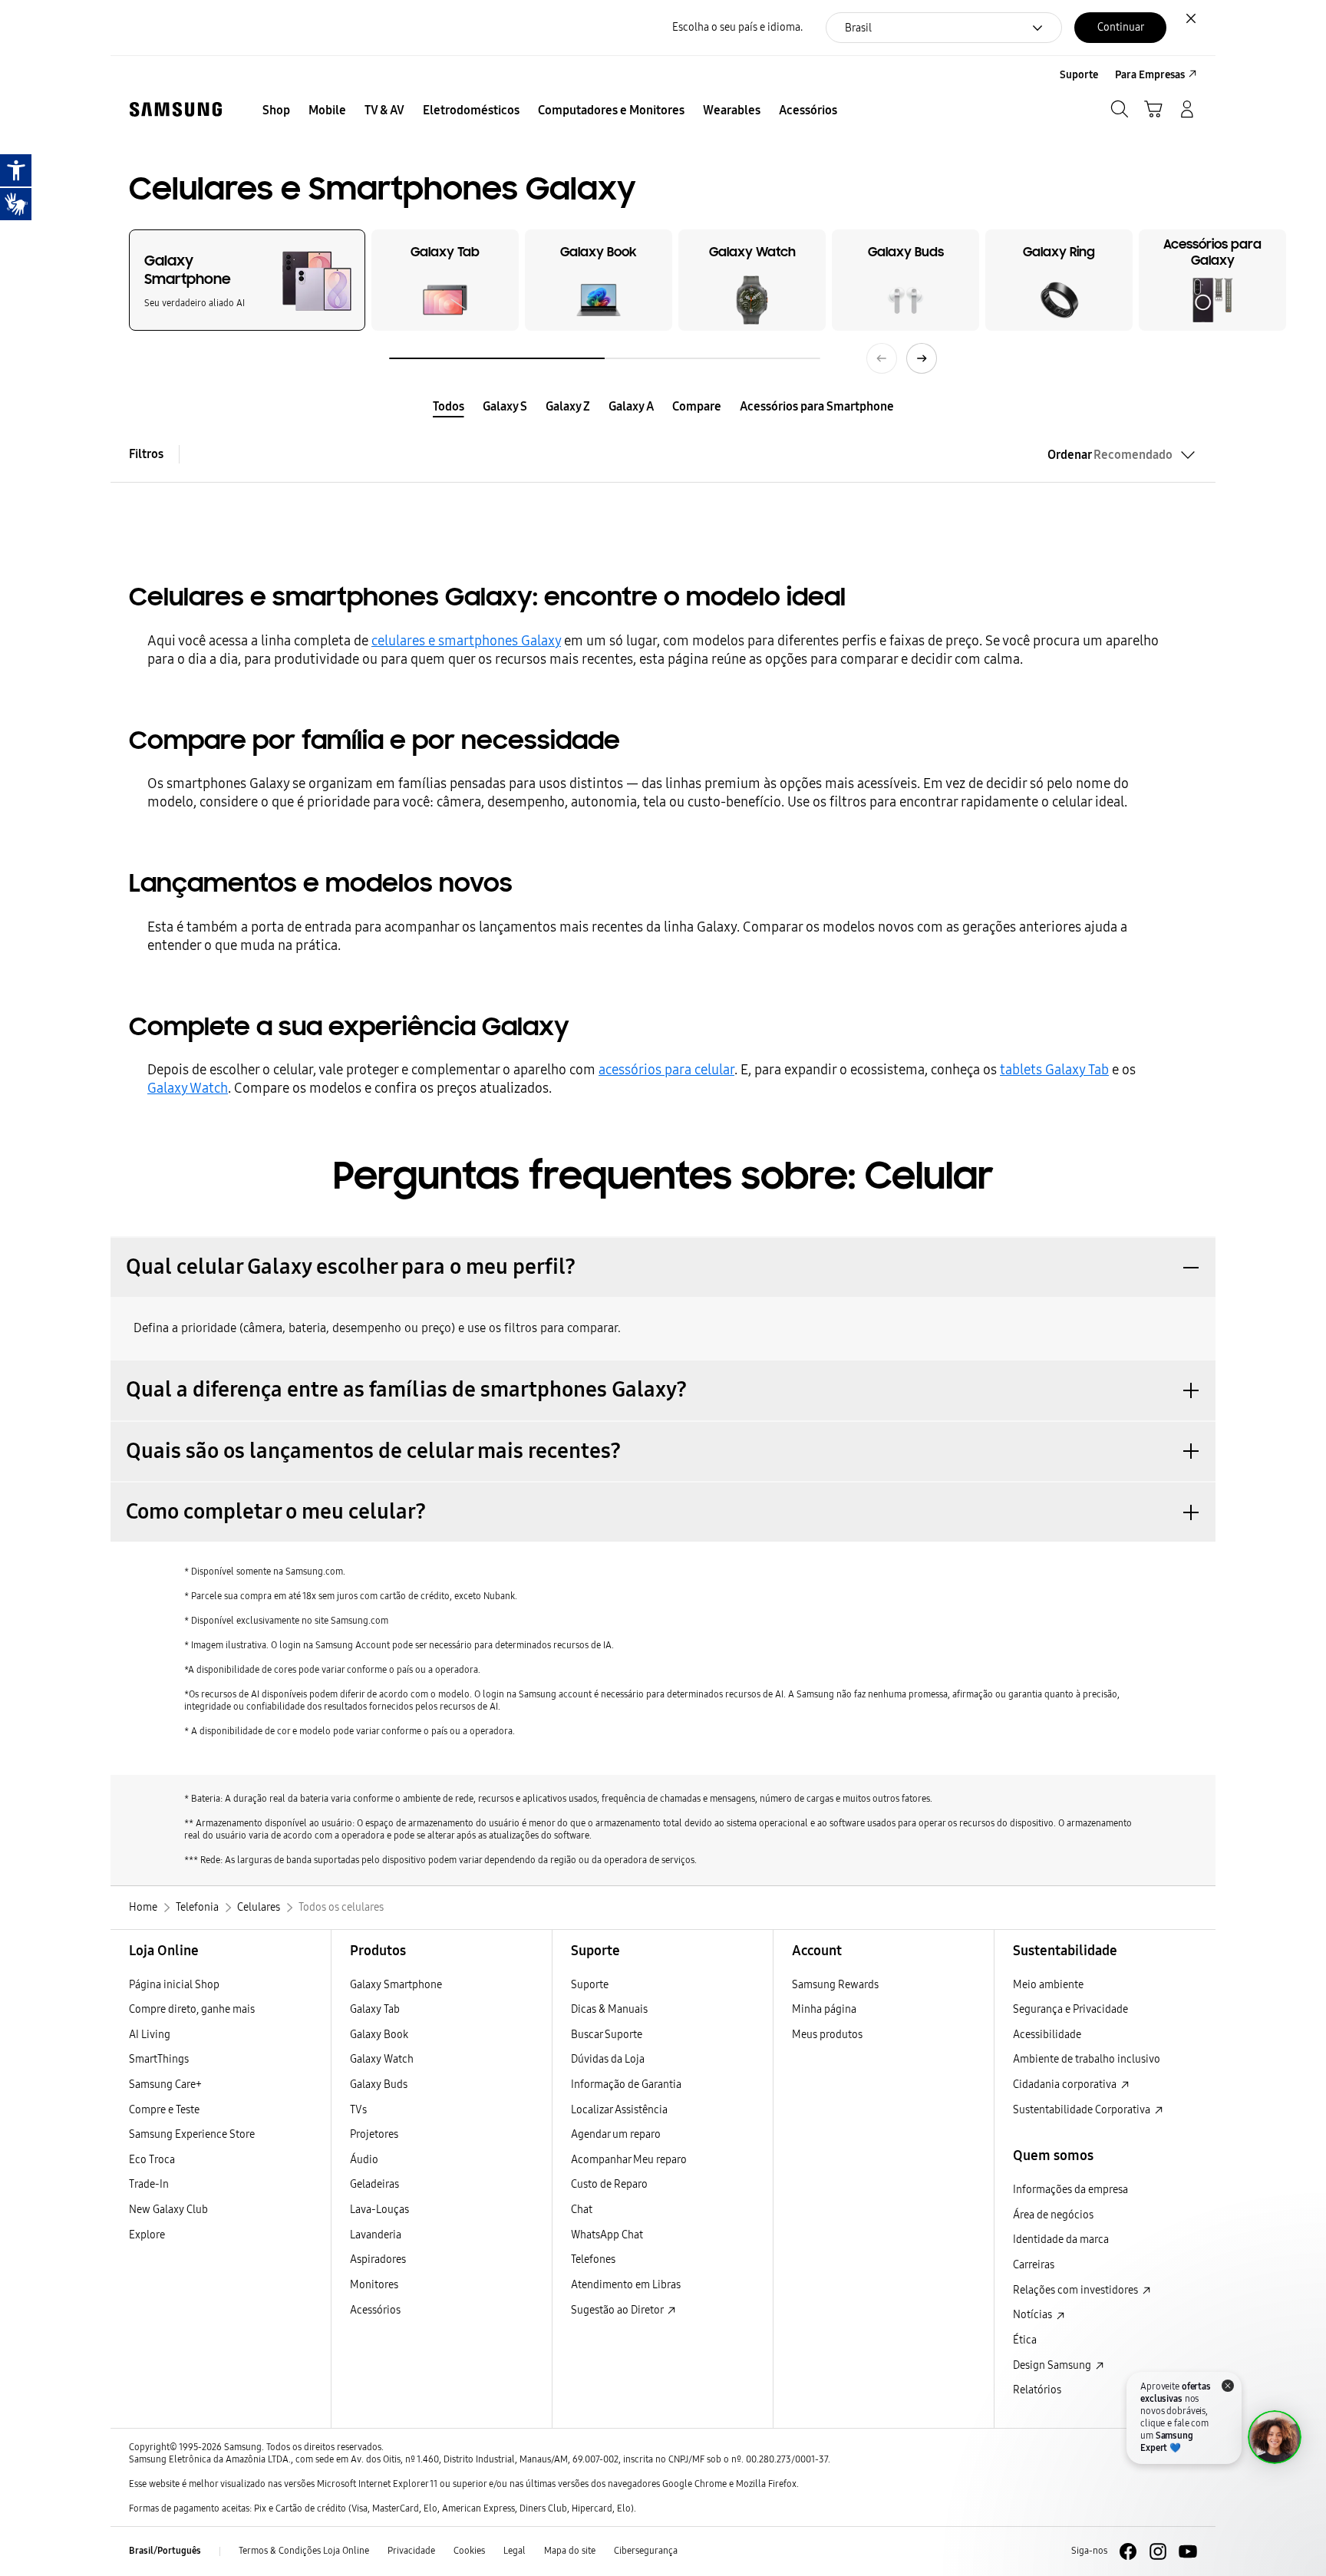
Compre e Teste (164, 2110)
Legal (515, 2551)
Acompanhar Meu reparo (629, 2160)
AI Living (150, 2035)
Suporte (590, 1985)
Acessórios (375, 2310)
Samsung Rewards (835, 1985)
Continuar (1121, 27)
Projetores (374, 2134)
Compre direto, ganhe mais (192, 2009)
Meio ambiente (1048, 1985)
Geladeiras (374, 2184)
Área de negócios (1053, 2215)
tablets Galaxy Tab (1054, 1070)
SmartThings (159, 2059)
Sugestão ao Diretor (618, 2310)
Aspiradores (378, 2259)
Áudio (364, 2160)
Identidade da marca (1061, 2240)
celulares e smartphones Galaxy (466, 641)
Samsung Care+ (165, 2085)
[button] (663, 1267)
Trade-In (149, 2184)
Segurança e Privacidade (1070, 2009)
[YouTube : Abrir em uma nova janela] (1188, 2551)
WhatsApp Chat (607, 2235)
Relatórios (1037, 2390)
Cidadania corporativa (1066, 2085)
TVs (358, 2110)
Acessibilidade (1047, 2035)
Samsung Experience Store (192, 2134)
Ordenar (1110, 455)
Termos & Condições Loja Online (304, 2551)
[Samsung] (176, 109)
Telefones (593, 2259)
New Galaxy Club (168, 2210)
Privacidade (411, 2551)
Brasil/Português (165, 2551)
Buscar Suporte (607, 2035)
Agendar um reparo (616, 2134)
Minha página (824, 2009)
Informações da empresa (1070, 2190)
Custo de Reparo (609, 2184)
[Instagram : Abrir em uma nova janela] (1158, 2551)
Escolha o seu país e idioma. (737, 27)
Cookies (469, 2551)
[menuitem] (276, 110)
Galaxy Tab (375, 2009)
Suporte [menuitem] (1079, 75)
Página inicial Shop (174, 1985)
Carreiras (1034, 2265)
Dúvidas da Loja (608, 2059)
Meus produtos (827, 2035)
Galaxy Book (379, 2035)
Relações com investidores (1077, 2290)
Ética (1025, 2340)
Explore (147, 2235)
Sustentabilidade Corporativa (1083, 2110)
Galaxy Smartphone (396, 1985)
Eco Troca (152, 2160)
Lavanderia (376, 2235)
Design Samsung (1053, 2365)
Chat (582, 2210)
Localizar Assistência (619, 2110)
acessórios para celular (666, 1070)
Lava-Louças (379, 2210)
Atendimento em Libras (626, 2285)
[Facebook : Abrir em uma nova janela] (1128, 2551)
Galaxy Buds (379, 2085)
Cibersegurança (646, 2551)
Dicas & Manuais (609, 2009)
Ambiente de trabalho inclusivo (1087, 2059)
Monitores (374, 2285)
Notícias (1034, 2315)
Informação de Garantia (626, 2085)
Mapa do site (570, 2551)
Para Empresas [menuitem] (1150, 75)
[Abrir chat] (1275, 2437)
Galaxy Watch (188, 1088)
